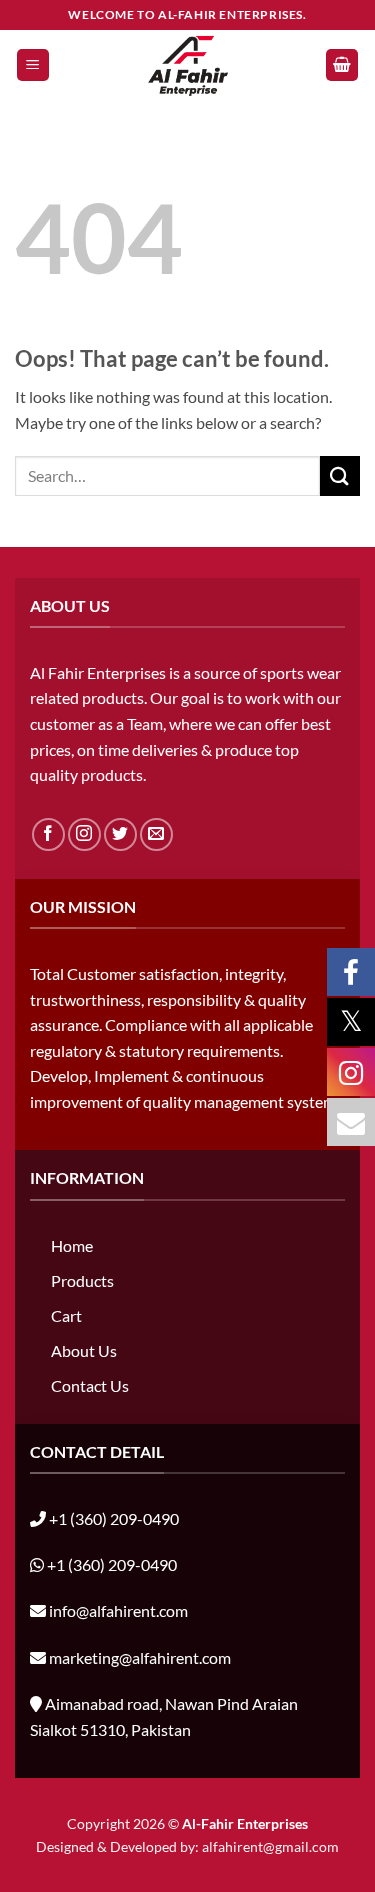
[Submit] (340, 475)
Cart (66, 1315)
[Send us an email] (156, 834)
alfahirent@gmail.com (270, 1846)
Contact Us (90, 1385)
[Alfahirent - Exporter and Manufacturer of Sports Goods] (188, 65)
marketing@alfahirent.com (140, 1657)
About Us (84, 1350)
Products (82, 1280)
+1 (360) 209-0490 (114, 1518)
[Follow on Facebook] (48, 834)
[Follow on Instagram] (84, 834)
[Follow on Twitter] (120, 834)
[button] (33, 65)
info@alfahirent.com (118, 1610)
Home (72, 1245)
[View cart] (342, 65)
